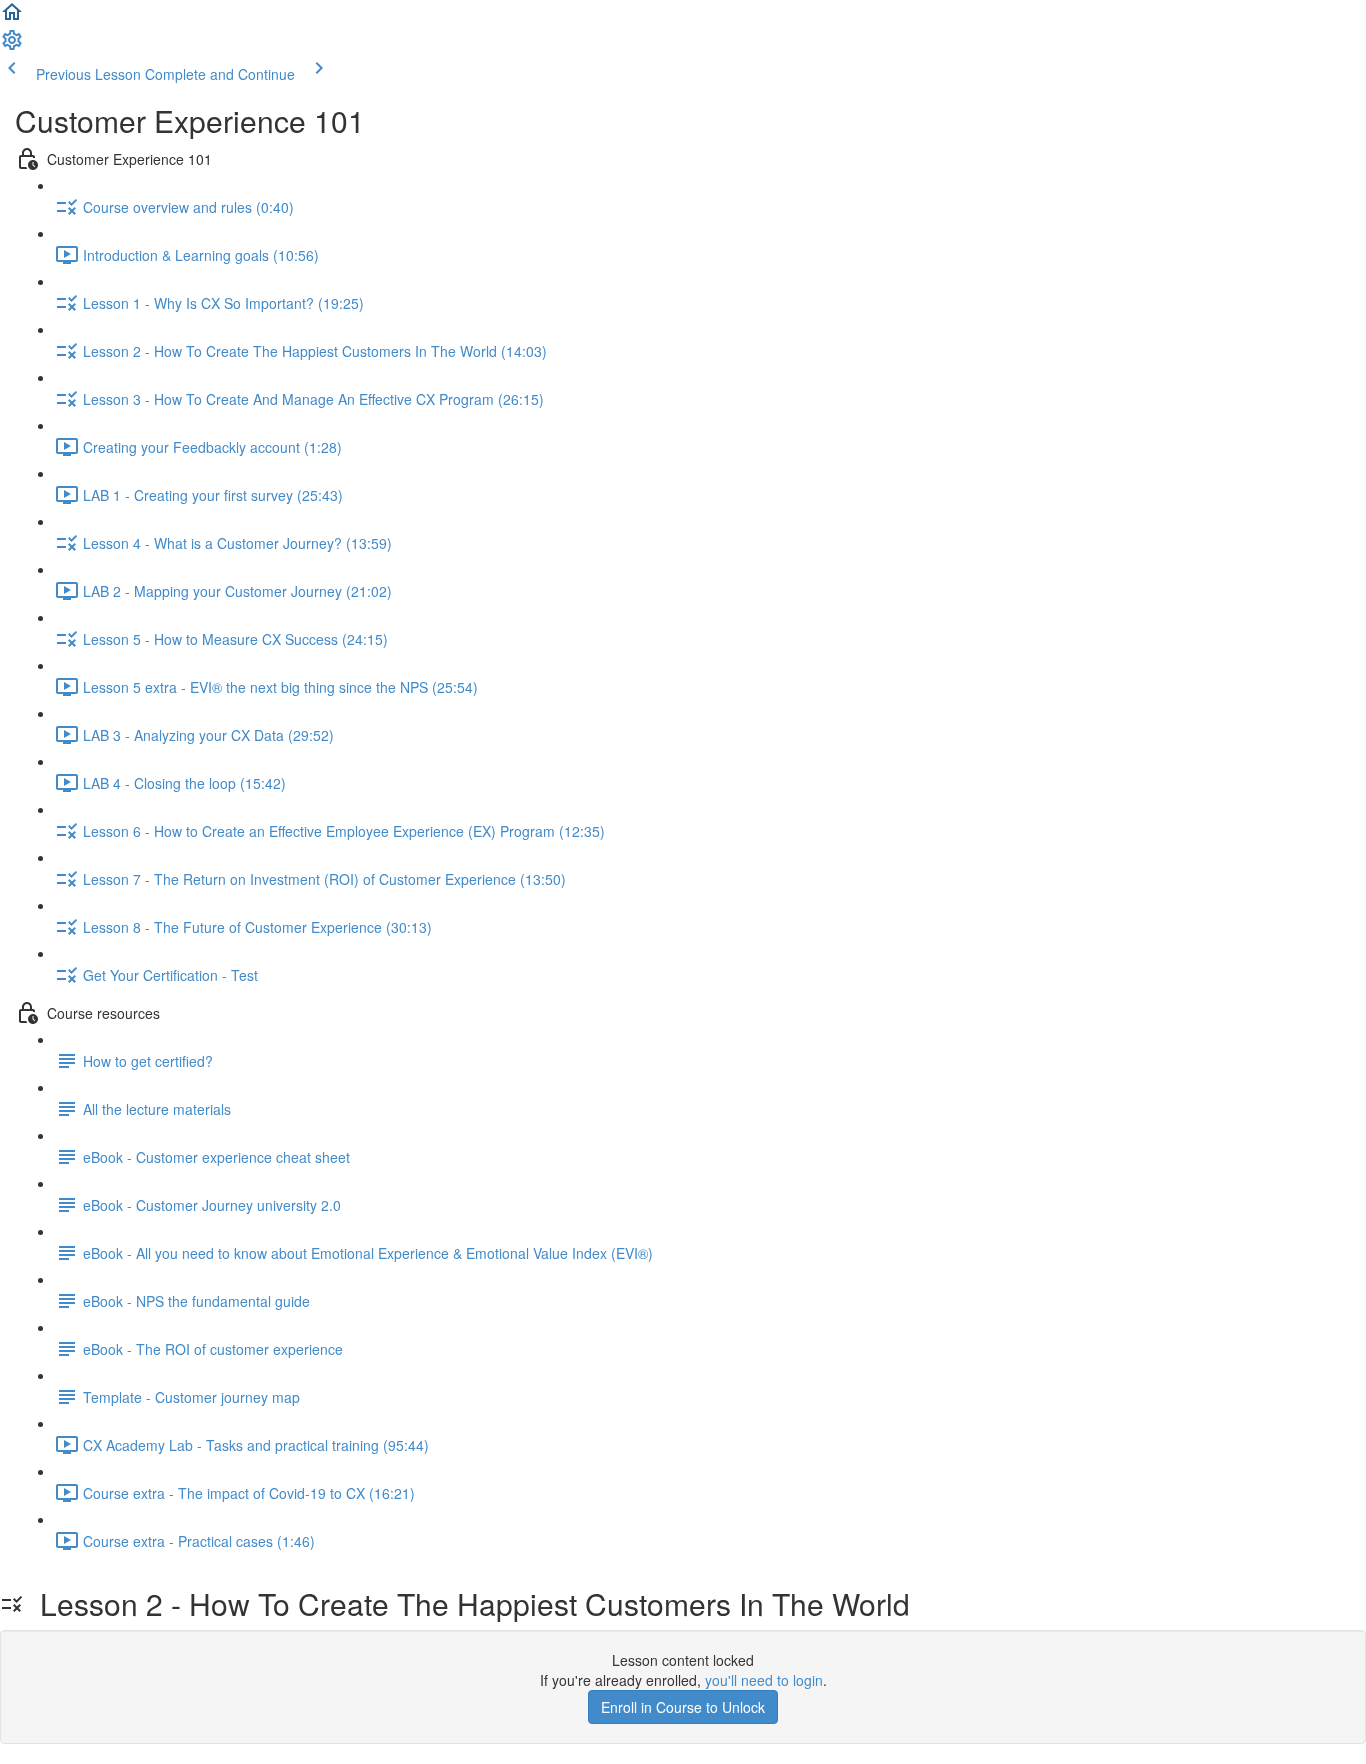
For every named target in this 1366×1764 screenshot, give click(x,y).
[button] (12, 18)
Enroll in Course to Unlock (683, 1707)
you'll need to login (764, 1680)
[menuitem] (12, 46)
